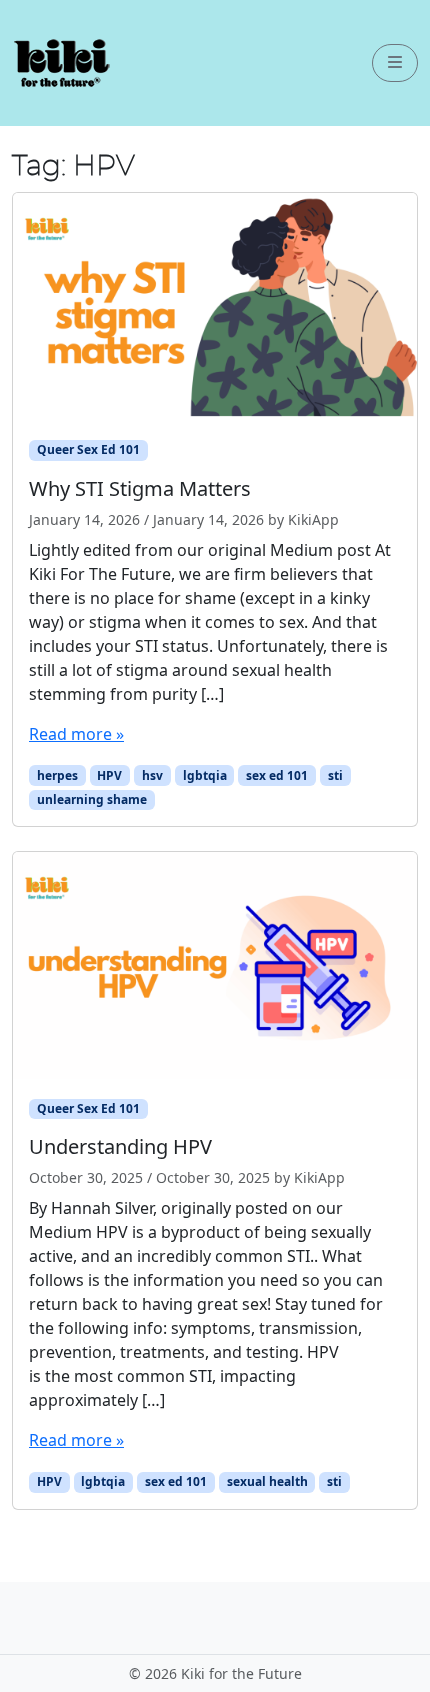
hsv (152, 775)
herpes (57, 775)
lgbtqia (205, 775)
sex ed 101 (277, 775)
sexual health (267, 1481)
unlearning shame (92, 799)
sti (335, 775)
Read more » (76, 734)
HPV (109, 775)
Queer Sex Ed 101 (88, 449)
